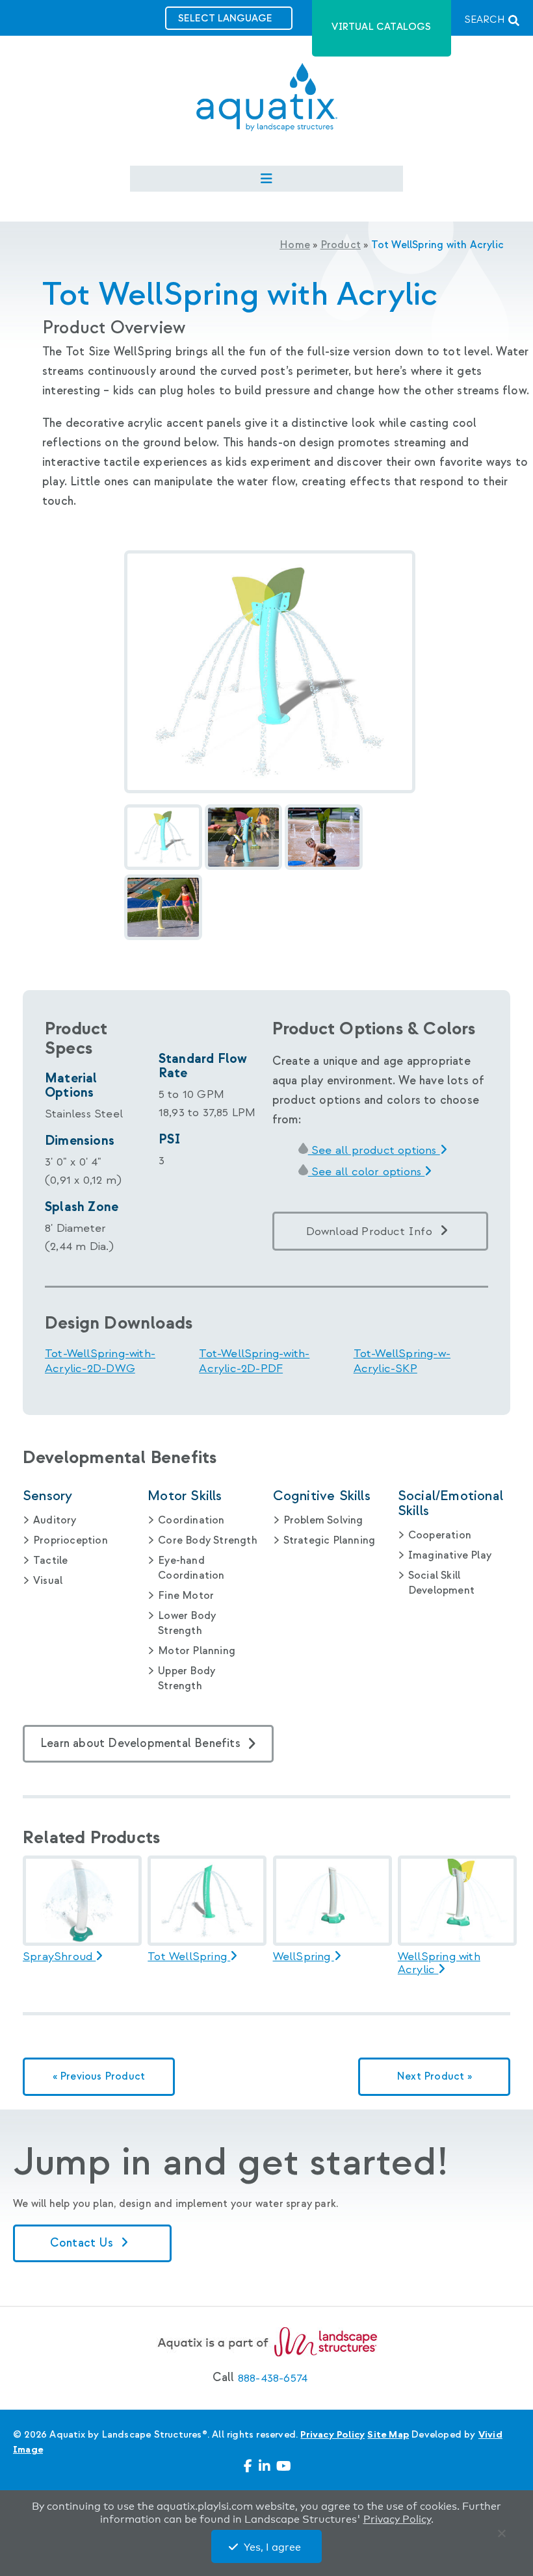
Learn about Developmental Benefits (140, 1743)
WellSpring (304, 1957)
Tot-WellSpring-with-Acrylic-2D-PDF (254, 1361)
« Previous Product (99, 2077)
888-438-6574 (273, 2378)
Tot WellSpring (189, 1957)
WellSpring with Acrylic (439, 1963)
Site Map (388, 2435)
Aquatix (267, 108)
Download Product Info (369, 1231)
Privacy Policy (332, 2435)
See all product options (374, 1150)
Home (295, 245)
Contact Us (83, 2243)
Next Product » (434, 2077)
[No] (504, 2536)
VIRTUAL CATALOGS (381, 27)
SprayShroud (59, 1957)
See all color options (367, 1172)
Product (341, 245)
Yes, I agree (272, 2547)
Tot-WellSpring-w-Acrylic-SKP (402, 1361)
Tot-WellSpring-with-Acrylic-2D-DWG (100, 1361)
